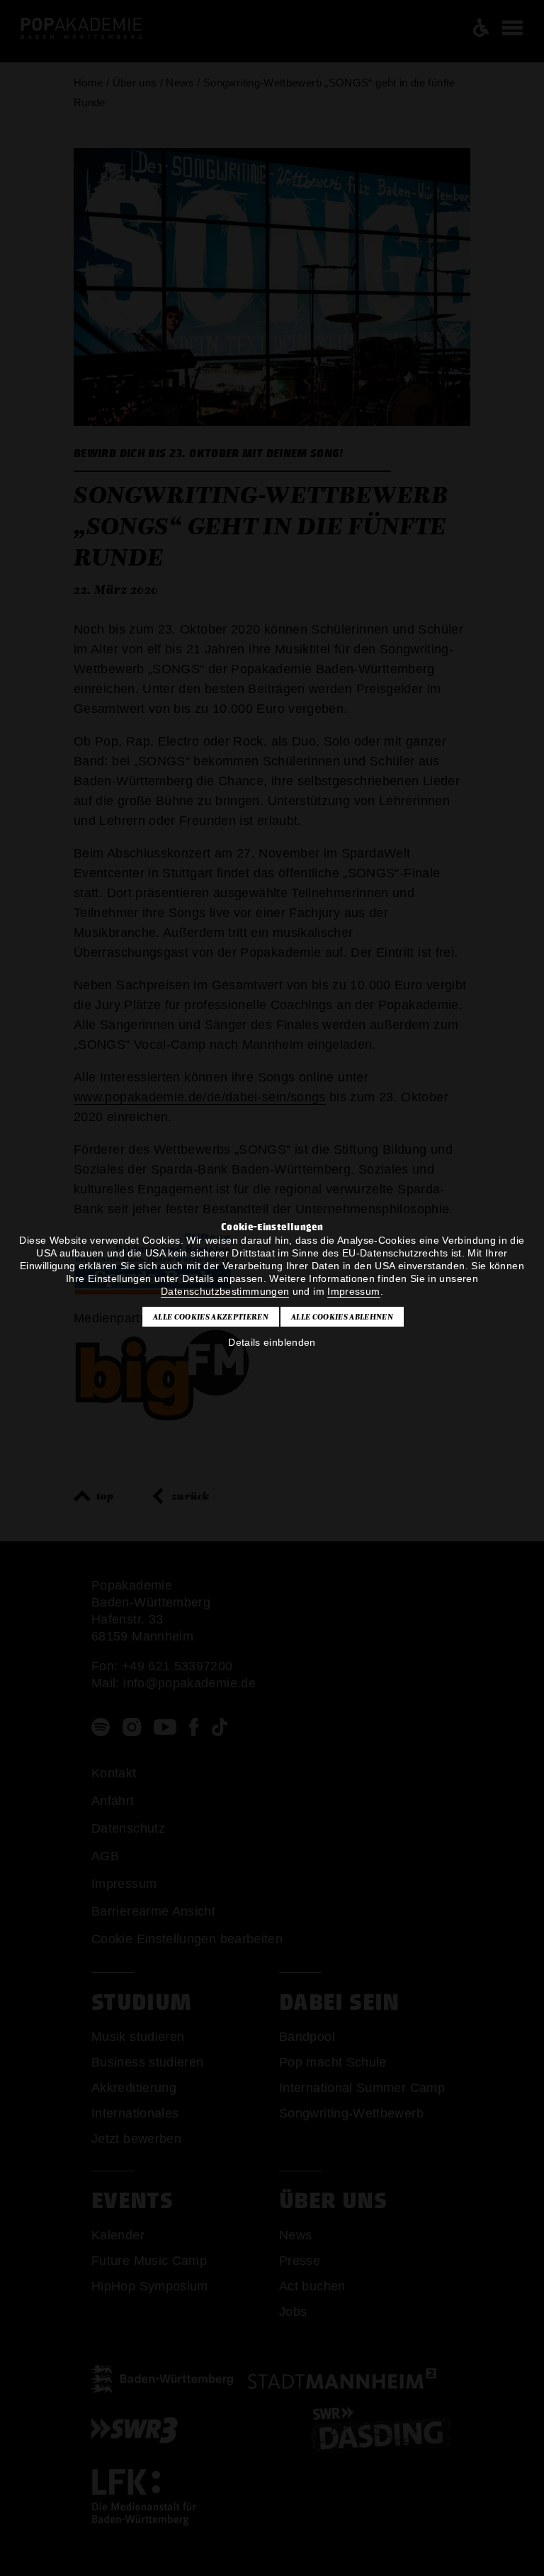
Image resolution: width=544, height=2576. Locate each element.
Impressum (353, 1291)
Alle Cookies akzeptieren (211, 1317)
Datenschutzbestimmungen (225, 1291)
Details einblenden (272, 1342)
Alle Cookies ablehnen (342, 1317)
